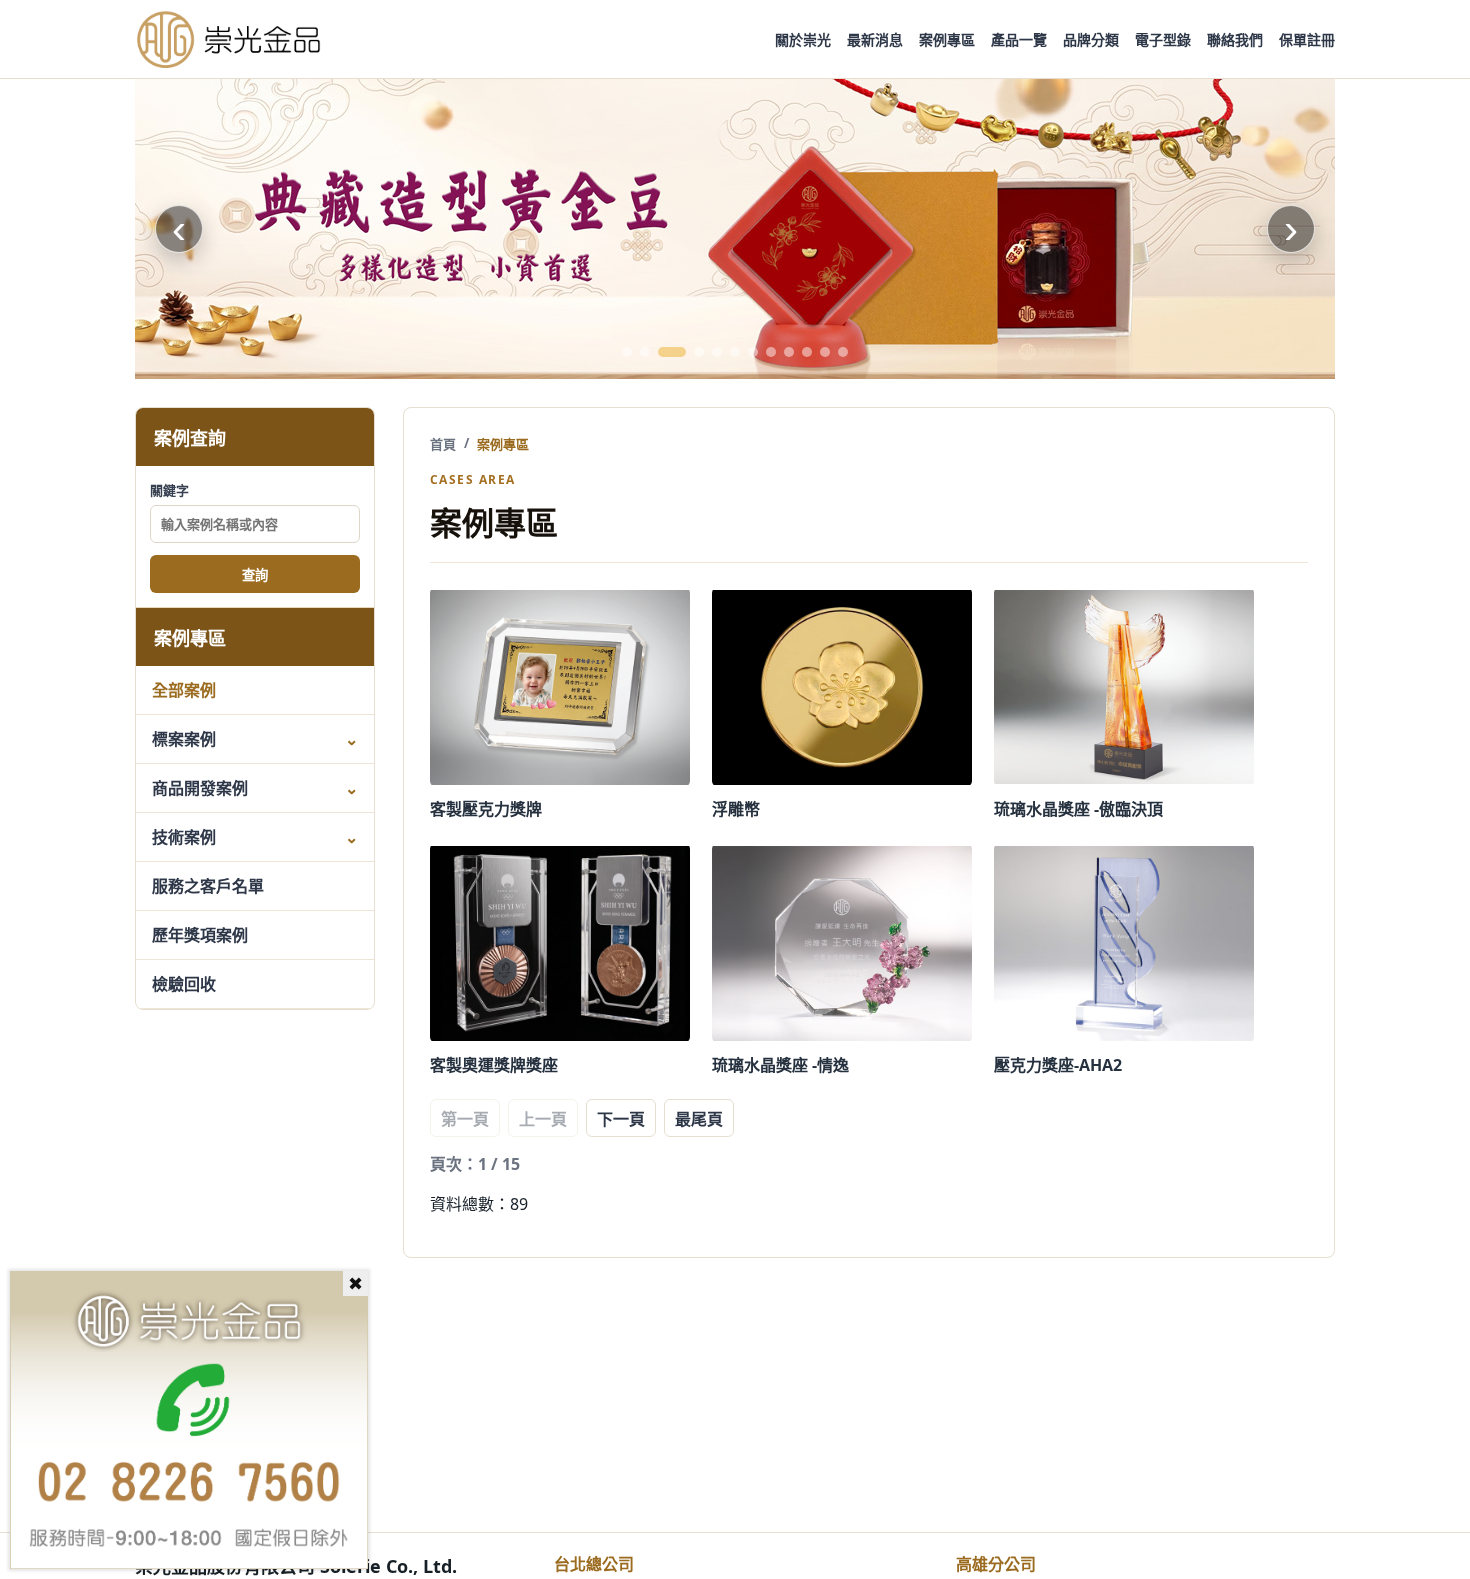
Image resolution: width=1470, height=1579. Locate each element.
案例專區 (947, 39)
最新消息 (875, 39)
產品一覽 (1019, 39)
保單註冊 (1307, 39)
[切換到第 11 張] (825, 352)
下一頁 (621, 1119)
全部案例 (184, 690)
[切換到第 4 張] (699, 352)
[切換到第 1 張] (627, 352)
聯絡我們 (1235, 39)
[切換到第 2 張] (645, 352)
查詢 (255, 575)
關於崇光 (803, 39)
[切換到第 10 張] (807, 352)
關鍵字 (169, 490)
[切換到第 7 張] (753, 352)
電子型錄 (1163, 39)
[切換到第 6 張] (735, 352)
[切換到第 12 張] (843, 352)
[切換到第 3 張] (672, 352)
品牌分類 (1091, 39)
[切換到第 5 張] (717, 352)
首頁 (443, 444)
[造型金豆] (735, 229)
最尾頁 (699, 1119)
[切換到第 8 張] (771, 352)
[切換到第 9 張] (789, 352)
